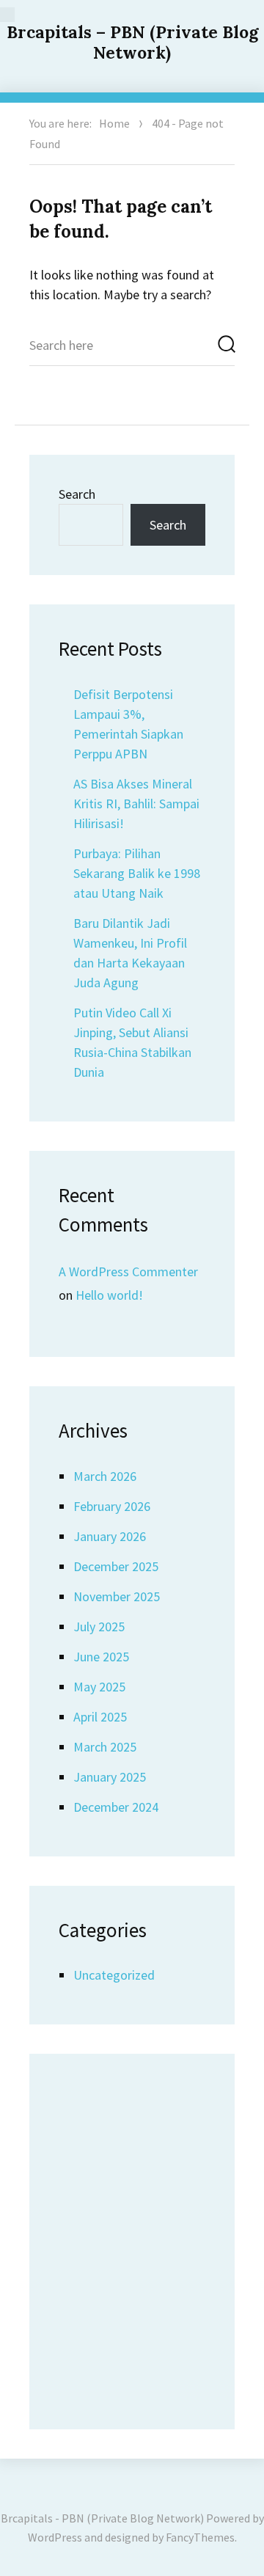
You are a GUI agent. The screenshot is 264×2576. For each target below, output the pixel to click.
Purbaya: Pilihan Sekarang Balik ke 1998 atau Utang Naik (137, 873)
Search (77, 494)
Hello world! (109, 1295)
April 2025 (100, 1717)
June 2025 (101, 1657)
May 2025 (99, 1687)
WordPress (55, 2537)
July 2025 (99, 1627)
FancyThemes (200, 2537)
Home (114, 123)
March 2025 (105, 1747)
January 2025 (110, 1777)
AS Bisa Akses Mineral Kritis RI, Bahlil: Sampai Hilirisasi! (136, 804)
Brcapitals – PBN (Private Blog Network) (132, 42)
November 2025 (117, 1596)
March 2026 (105, 1476)
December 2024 (116, 1807)
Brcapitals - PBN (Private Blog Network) (102, 2518)
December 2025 (116, 1566)
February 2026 (112, 1506)
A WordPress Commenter (128, 1271)
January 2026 (110, 1536)
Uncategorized (114, 1975)
